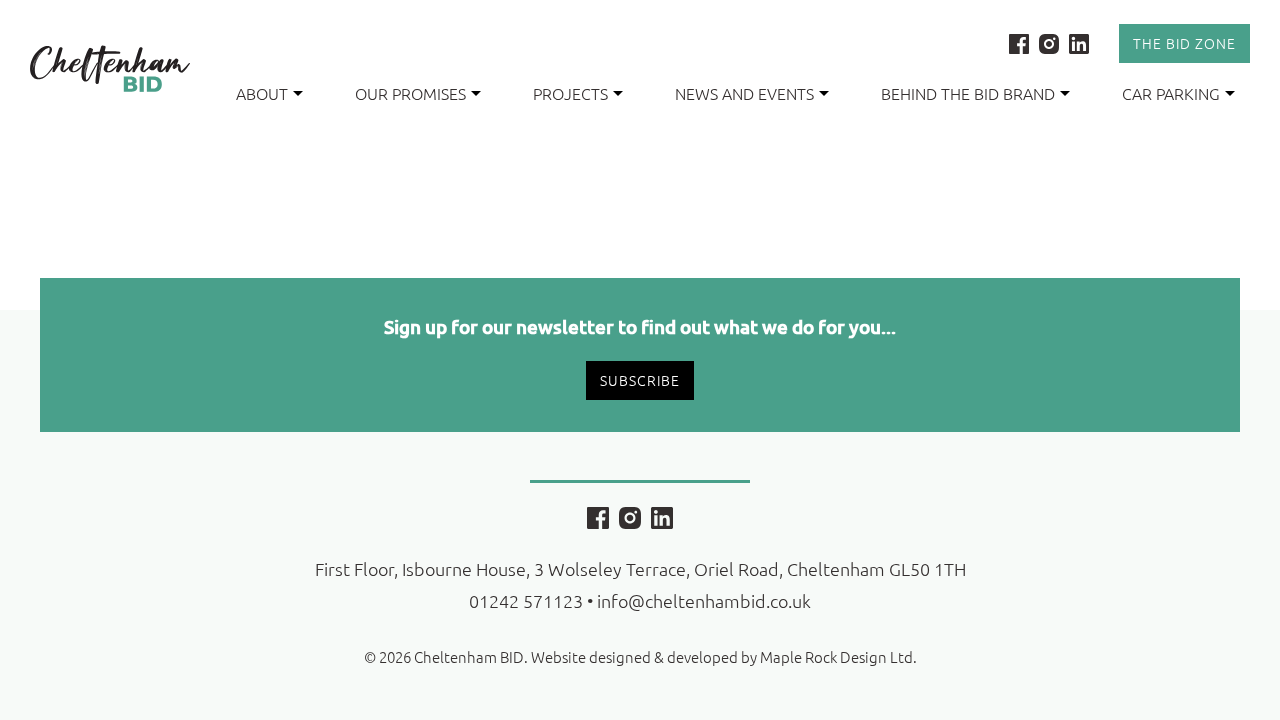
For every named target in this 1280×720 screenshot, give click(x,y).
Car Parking (1171, 93)
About (262, 93)
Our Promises (410, 93)
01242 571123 (526, 600)
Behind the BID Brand (968, 93)
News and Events (744, 93)
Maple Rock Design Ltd (836, 656)
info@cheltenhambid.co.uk (704, 600)
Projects (570, 93)
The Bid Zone (1184, 43)
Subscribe (640, 380)
